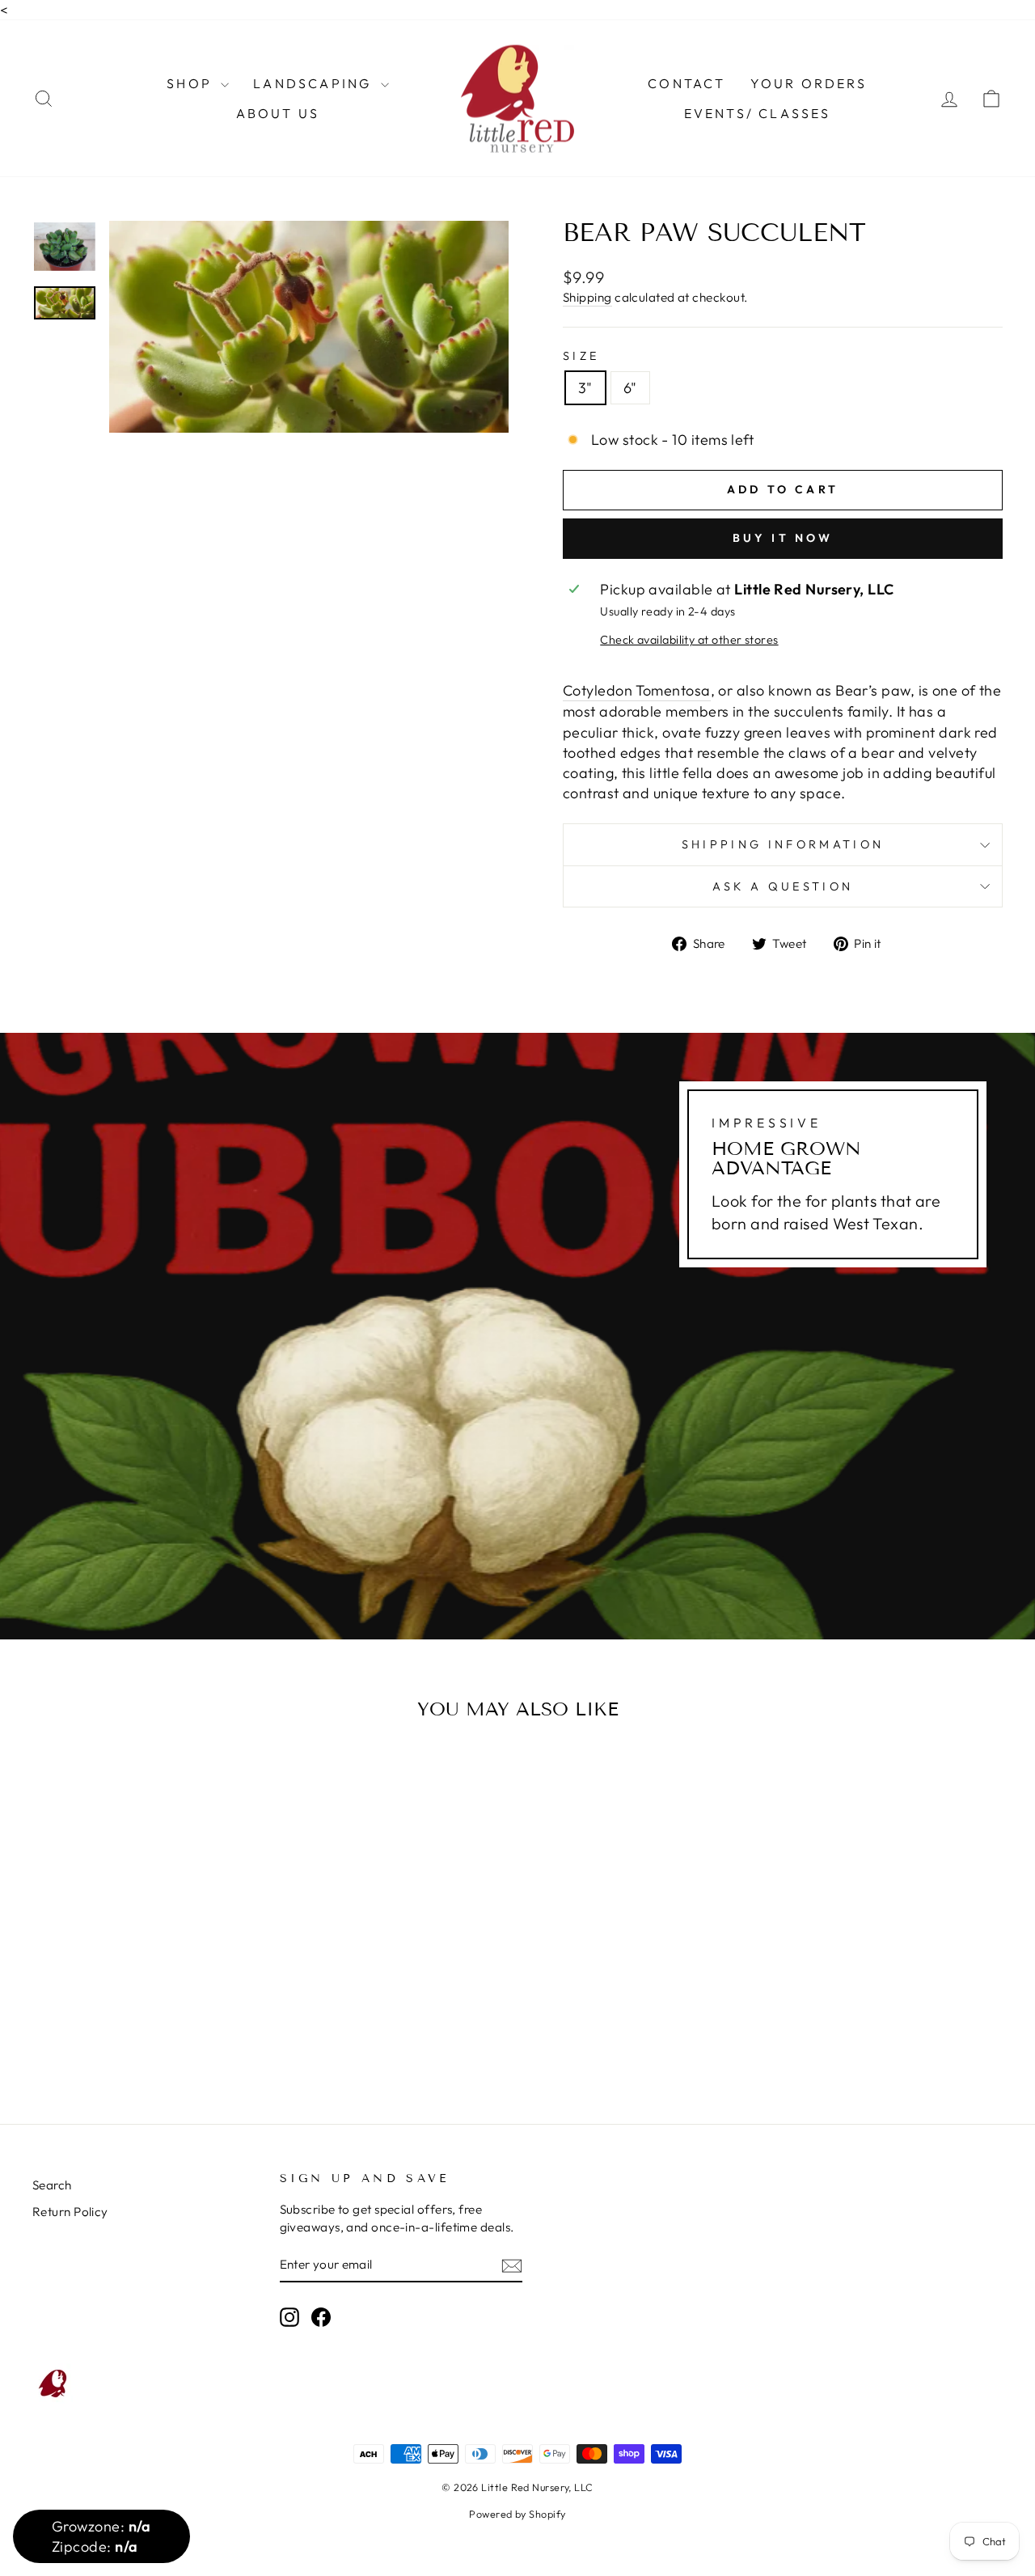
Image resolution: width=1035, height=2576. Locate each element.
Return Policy (70, 2212)
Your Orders (809, 83)
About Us (278, 113)
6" (630, 388)
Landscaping (315, 83)
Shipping (587, 297)
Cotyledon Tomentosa (637, 690)
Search (52, 2185)
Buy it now (783, 538)
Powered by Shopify (517, 2514)
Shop (192, 83)
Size (581, 356)
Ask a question (783, 886)
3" (585, 388)
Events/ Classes (758, 113)
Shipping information (783, 844)
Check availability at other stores (689, 640)
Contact (686, 83)
